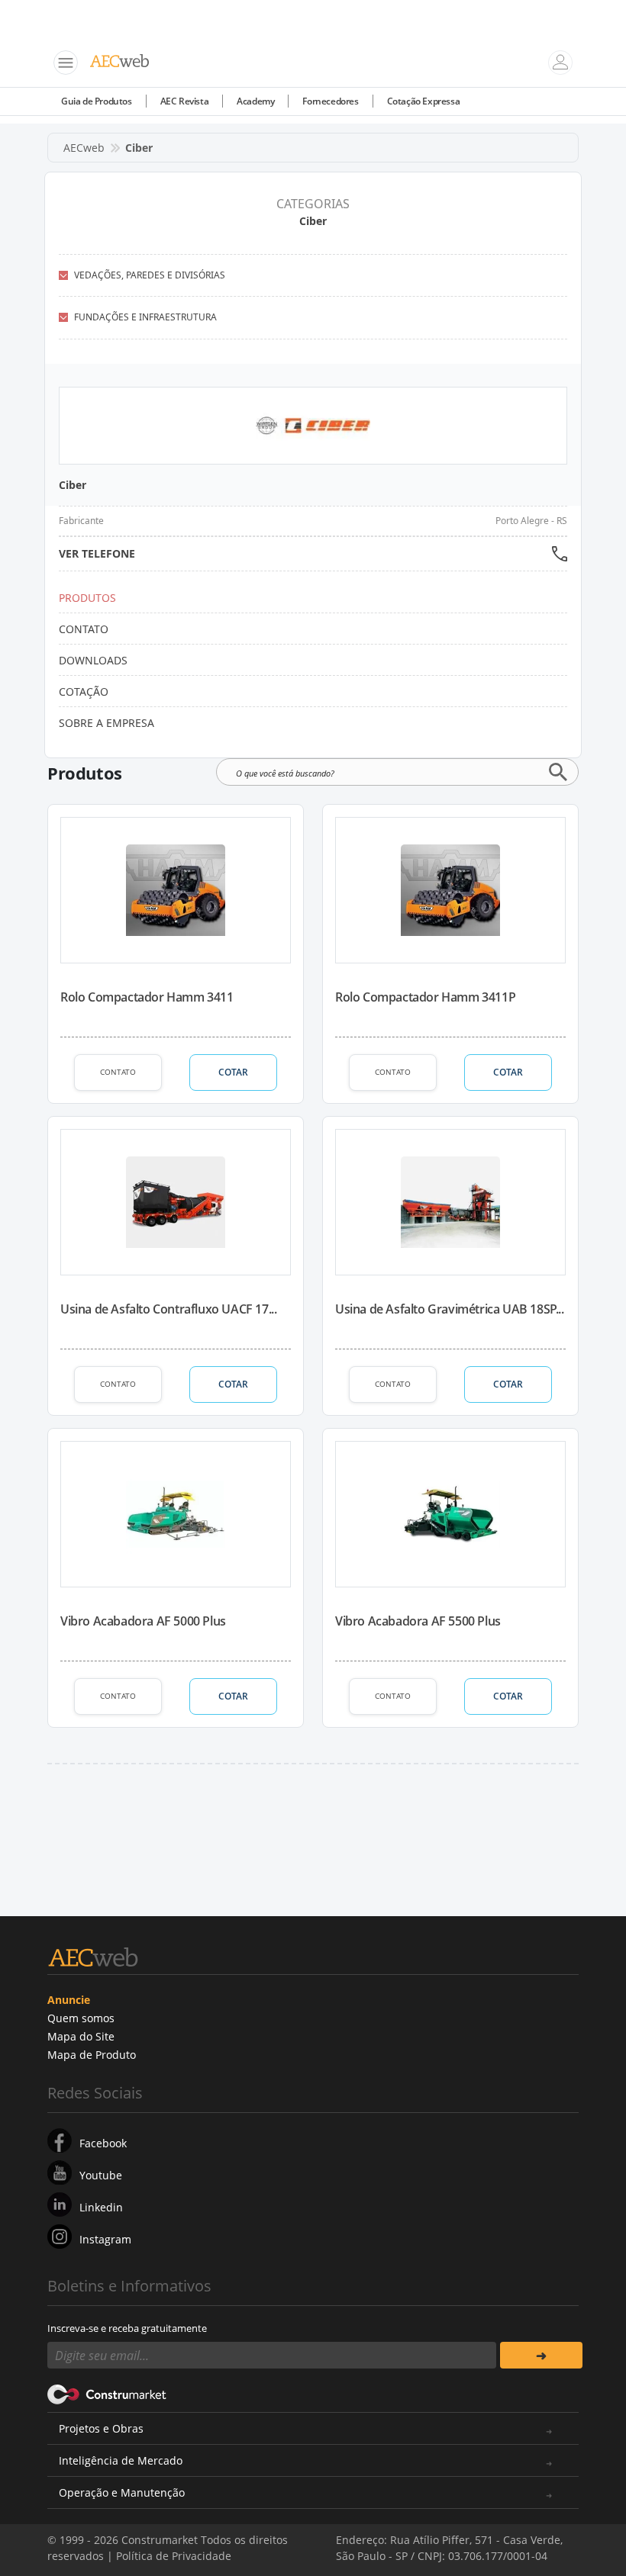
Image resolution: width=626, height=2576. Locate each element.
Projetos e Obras (101, 2428)
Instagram (105, 2239)
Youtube (101, 2175)
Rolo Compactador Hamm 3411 (147, 997)
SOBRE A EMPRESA (106, 723)
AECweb (84, 148)
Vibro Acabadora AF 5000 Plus (143, 1621)
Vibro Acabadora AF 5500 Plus (418, 1621)
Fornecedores (330, 101)
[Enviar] (541, 2355)
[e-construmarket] (107, 2393)
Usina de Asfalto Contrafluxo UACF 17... (168, 1309)
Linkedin (101, 2207)
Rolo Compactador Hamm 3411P (425, 997)
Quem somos (81, 2018)
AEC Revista (185, 101)
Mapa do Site (81, 2036)
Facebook (103, 2143)
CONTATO (118, 1072)
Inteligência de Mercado (121, 2460)
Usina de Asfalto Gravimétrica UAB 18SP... (450, 1309)
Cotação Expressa (424, 101)
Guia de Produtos (97, 101)
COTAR (233, 1072)
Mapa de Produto (92, 2055)
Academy (255, 101)
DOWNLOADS (93, 660)
